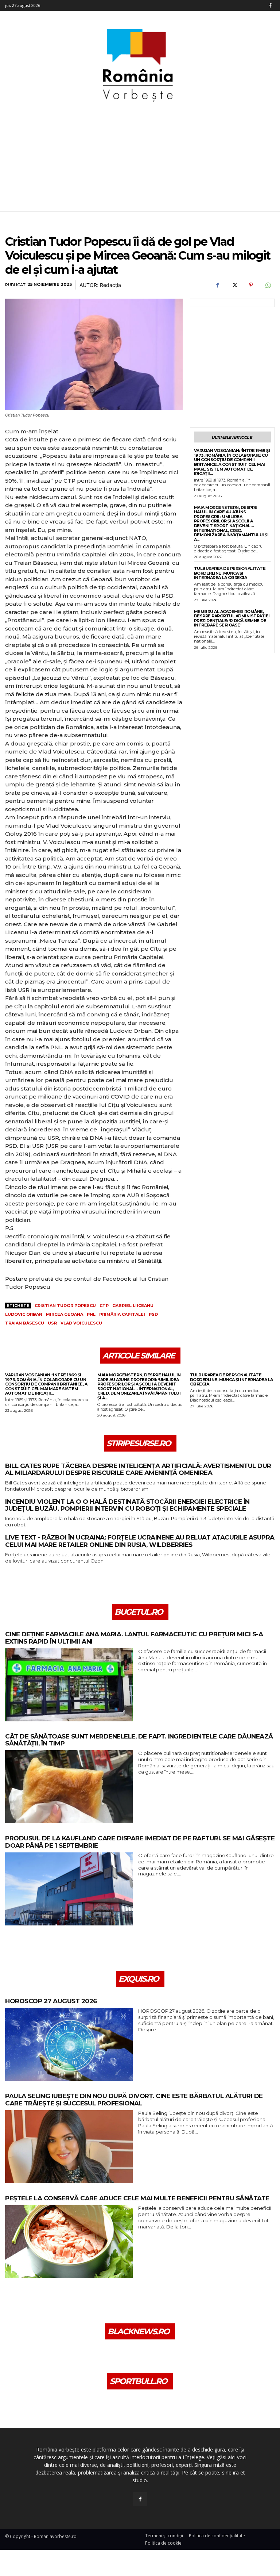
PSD (153, 1314)
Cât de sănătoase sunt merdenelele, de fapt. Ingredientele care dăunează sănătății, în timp (139, 1740)
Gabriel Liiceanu (133, 1306)
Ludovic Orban (24, 1314)
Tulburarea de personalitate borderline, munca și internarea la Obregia (230, 573)
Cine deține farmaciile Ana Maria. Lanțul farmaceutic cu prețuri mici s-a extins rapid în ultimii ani (134, 1638)
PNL (91, 1314)
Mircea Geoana (65, 1314)
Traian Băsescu (25, 1323)
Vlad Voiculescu (81, 1323)
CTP (104, 1306)
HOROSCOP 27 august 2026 (51, 2001)
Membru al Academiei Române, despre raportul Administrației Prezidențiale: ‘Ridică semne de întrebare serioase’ (232, 618)
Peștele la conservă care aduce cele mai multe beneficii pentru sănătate (137, 2198)
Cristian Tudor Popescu (65, 1306)
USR (52, 1323)
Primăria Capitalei (122, 1314)
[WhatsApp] (268, 285)
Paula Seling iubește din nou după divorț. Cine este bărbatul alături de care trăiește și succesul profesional (134, 2100)
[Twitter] (234, 285)
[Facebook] (270, 5)
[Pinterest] (251, 285)
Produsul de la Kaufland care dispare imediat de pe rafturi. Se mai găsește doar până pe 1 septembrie (140, 1842)
